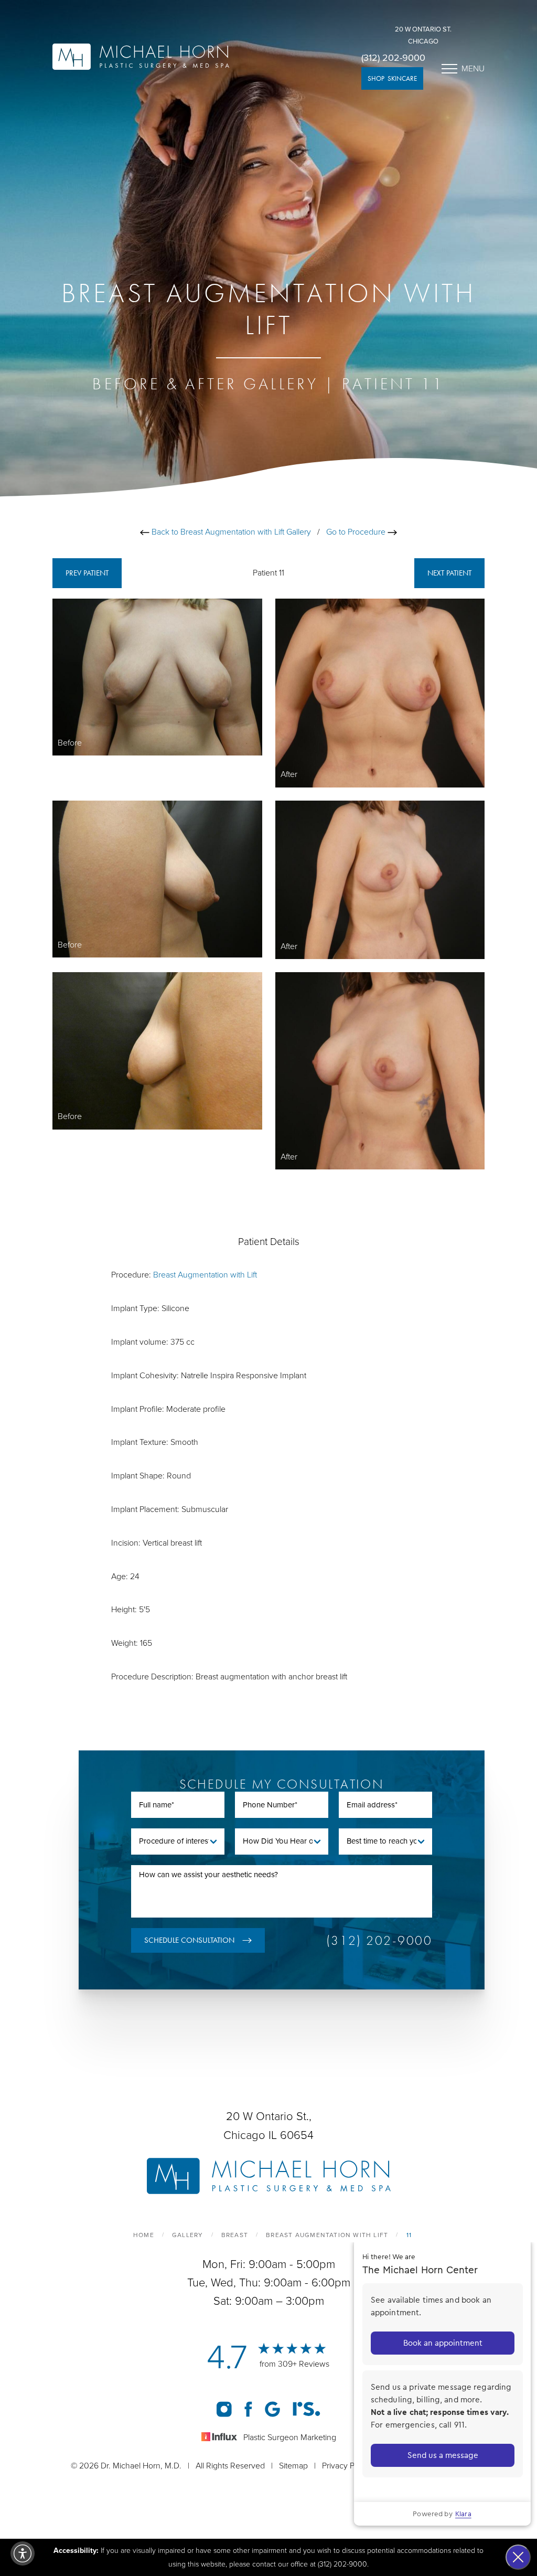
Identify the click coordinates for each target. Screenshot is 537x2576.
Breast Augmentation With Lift (327, 2235)
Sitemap (293, 2466)
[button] (23, 2553)
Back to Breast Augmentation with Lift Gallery (230, 532)
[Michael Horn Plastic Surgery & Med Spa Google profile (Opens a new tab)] (272, 2409)
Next (449, 573)
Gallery (187, 2235)
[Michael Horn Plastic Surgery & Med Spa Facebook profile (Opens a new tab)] (248, 2409)
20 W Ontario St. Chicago (423, 35)
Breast (235, 2235)
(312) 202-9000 (393, 58)
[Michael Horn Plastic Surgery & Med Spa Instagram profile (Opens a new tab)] (224, 2409)
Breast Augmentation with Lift (205, 1275)
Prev (87, 573)
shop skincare (392, 78)
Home (144, 2235)
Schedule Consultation (189, 1940)
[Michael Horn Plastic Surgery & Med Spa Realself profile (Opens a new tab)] (307, 2409)
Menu (473, 69)
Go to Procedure (357, 532)
